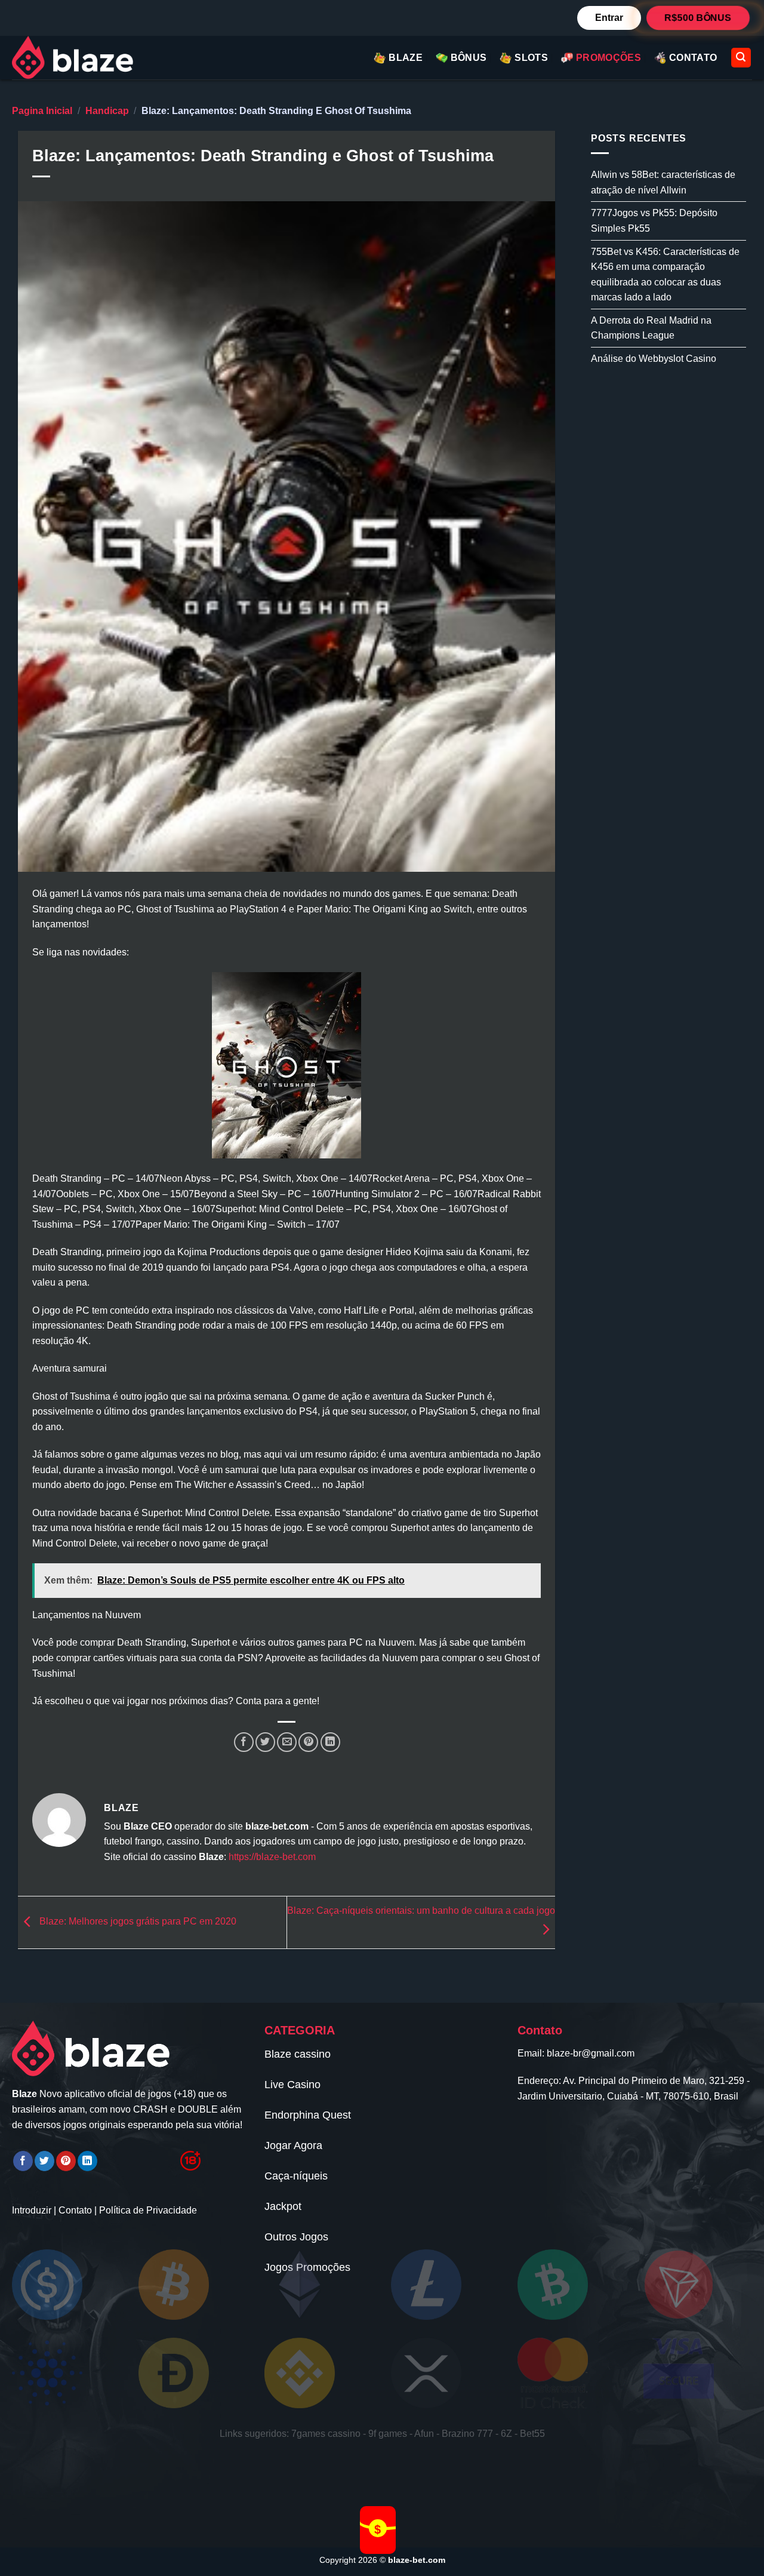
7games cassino (326, 2434)
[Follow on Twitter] (44, 2161)
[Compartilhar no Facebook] (244, 1742)
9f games (388, 2434)
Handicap (107, 111)
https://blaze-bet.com (272, 1857)
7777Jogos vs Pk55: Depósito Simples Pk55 (654, 221)
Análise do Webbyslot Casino (654, 359)
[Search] (741, 58)
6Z (506, 2434)
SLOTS (531, 58)
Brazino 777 (467, 2434)
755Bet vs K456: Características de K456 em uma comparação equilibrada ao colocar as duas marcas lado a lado (665, 274)
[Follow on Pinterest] (66, 2161)
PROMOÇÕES (609, 58)
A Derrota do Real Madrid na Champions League (651, 328)
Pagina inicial (42, 111)
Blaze (406, 58)
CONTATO (693, 58)
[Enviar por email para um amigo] (287, 1742)
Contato (75, 2210)
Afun (424, 2434)
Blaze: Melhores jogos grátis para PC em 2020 (137, 1922)
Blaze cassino (298, 2054)
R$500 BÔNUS (698, 17)
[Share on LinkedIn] (330, 1742)
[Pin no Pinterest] (308, 1742)
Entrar (609, 18)
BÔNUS (469, 58)
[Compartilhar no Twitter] (265, 1742)
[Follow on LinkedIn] (87, 2161)
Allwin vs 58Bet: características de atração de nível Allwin (663, 182)
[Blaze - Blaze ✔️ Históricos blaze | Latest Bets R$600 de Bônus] (84, 58)
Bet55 (532, 2434)
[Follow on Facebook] (23, 2161)
